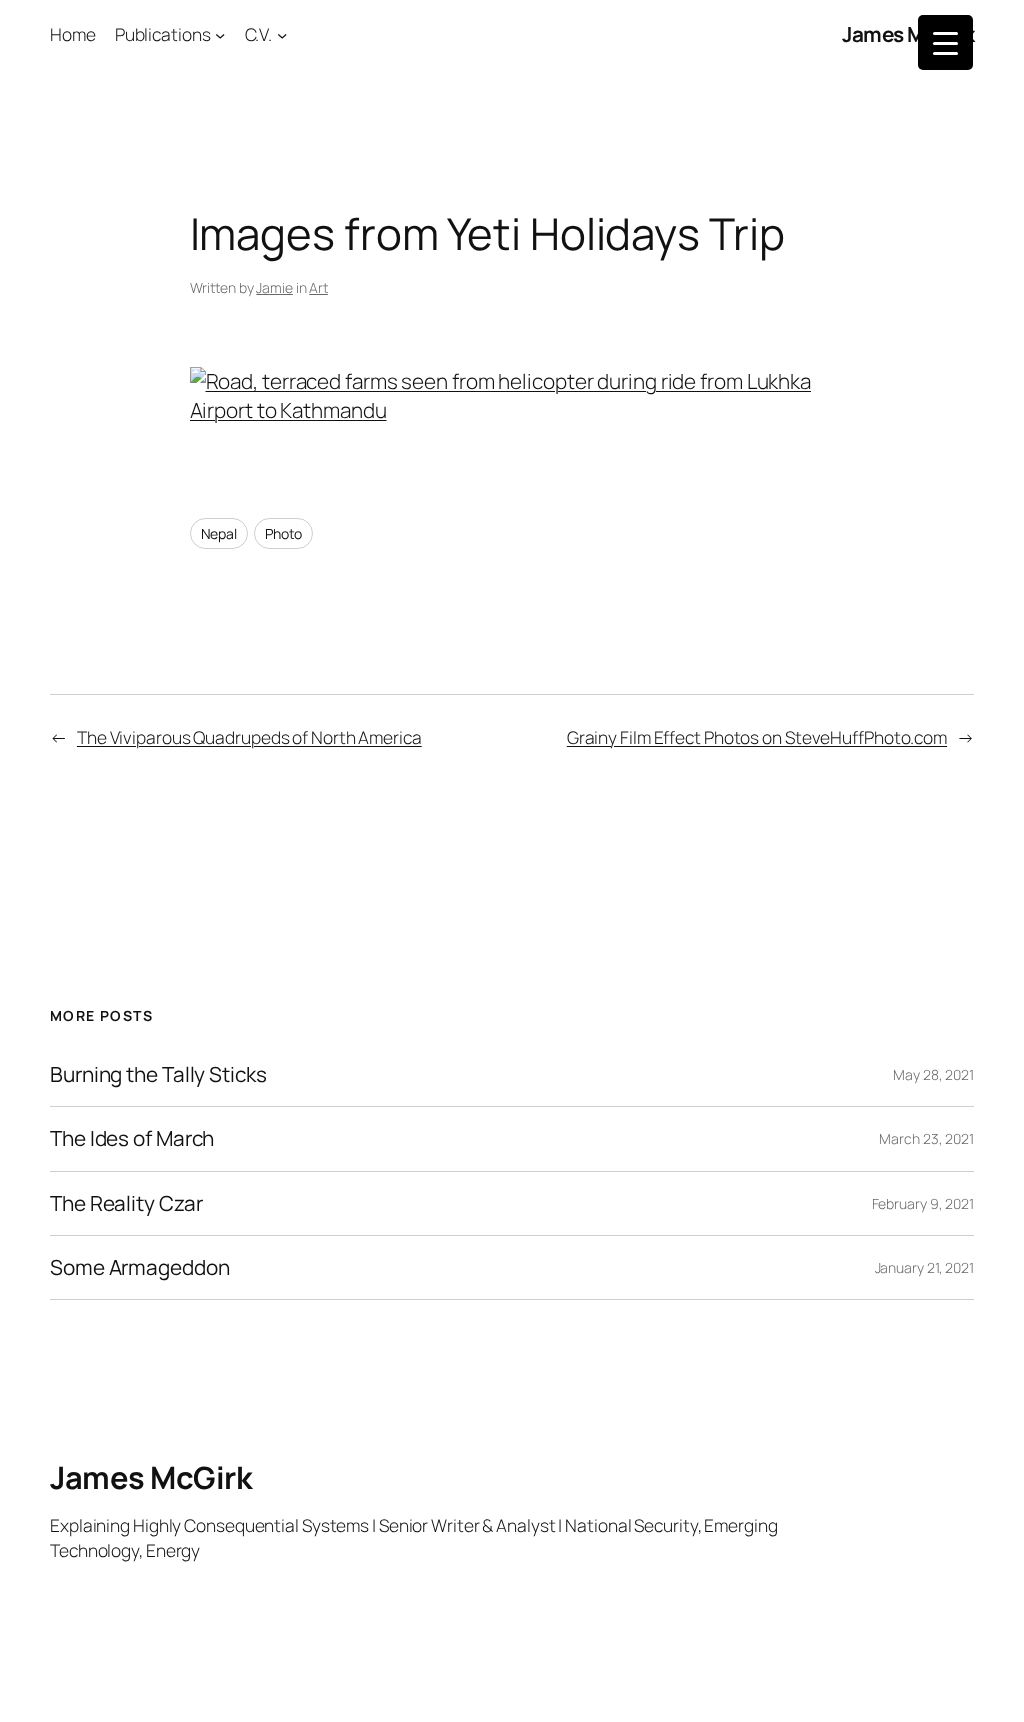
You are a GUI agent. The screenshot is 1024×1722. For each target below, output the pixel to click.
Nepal (219, 533)
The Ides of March (132, 1138)
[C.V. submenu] (282, 34)
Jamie (274, 287)
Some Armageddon (140, 1267)
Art (318, 287)
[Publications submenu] (220, 34)
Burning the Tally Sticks (158, 1074)
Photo (284, 533)
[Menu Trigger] (945, 42)
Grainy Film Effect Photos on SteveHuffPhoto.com (757, 737)
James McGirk (908, 34)
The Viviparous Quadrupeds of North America (249, 737)
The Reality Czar (126, 1203)
